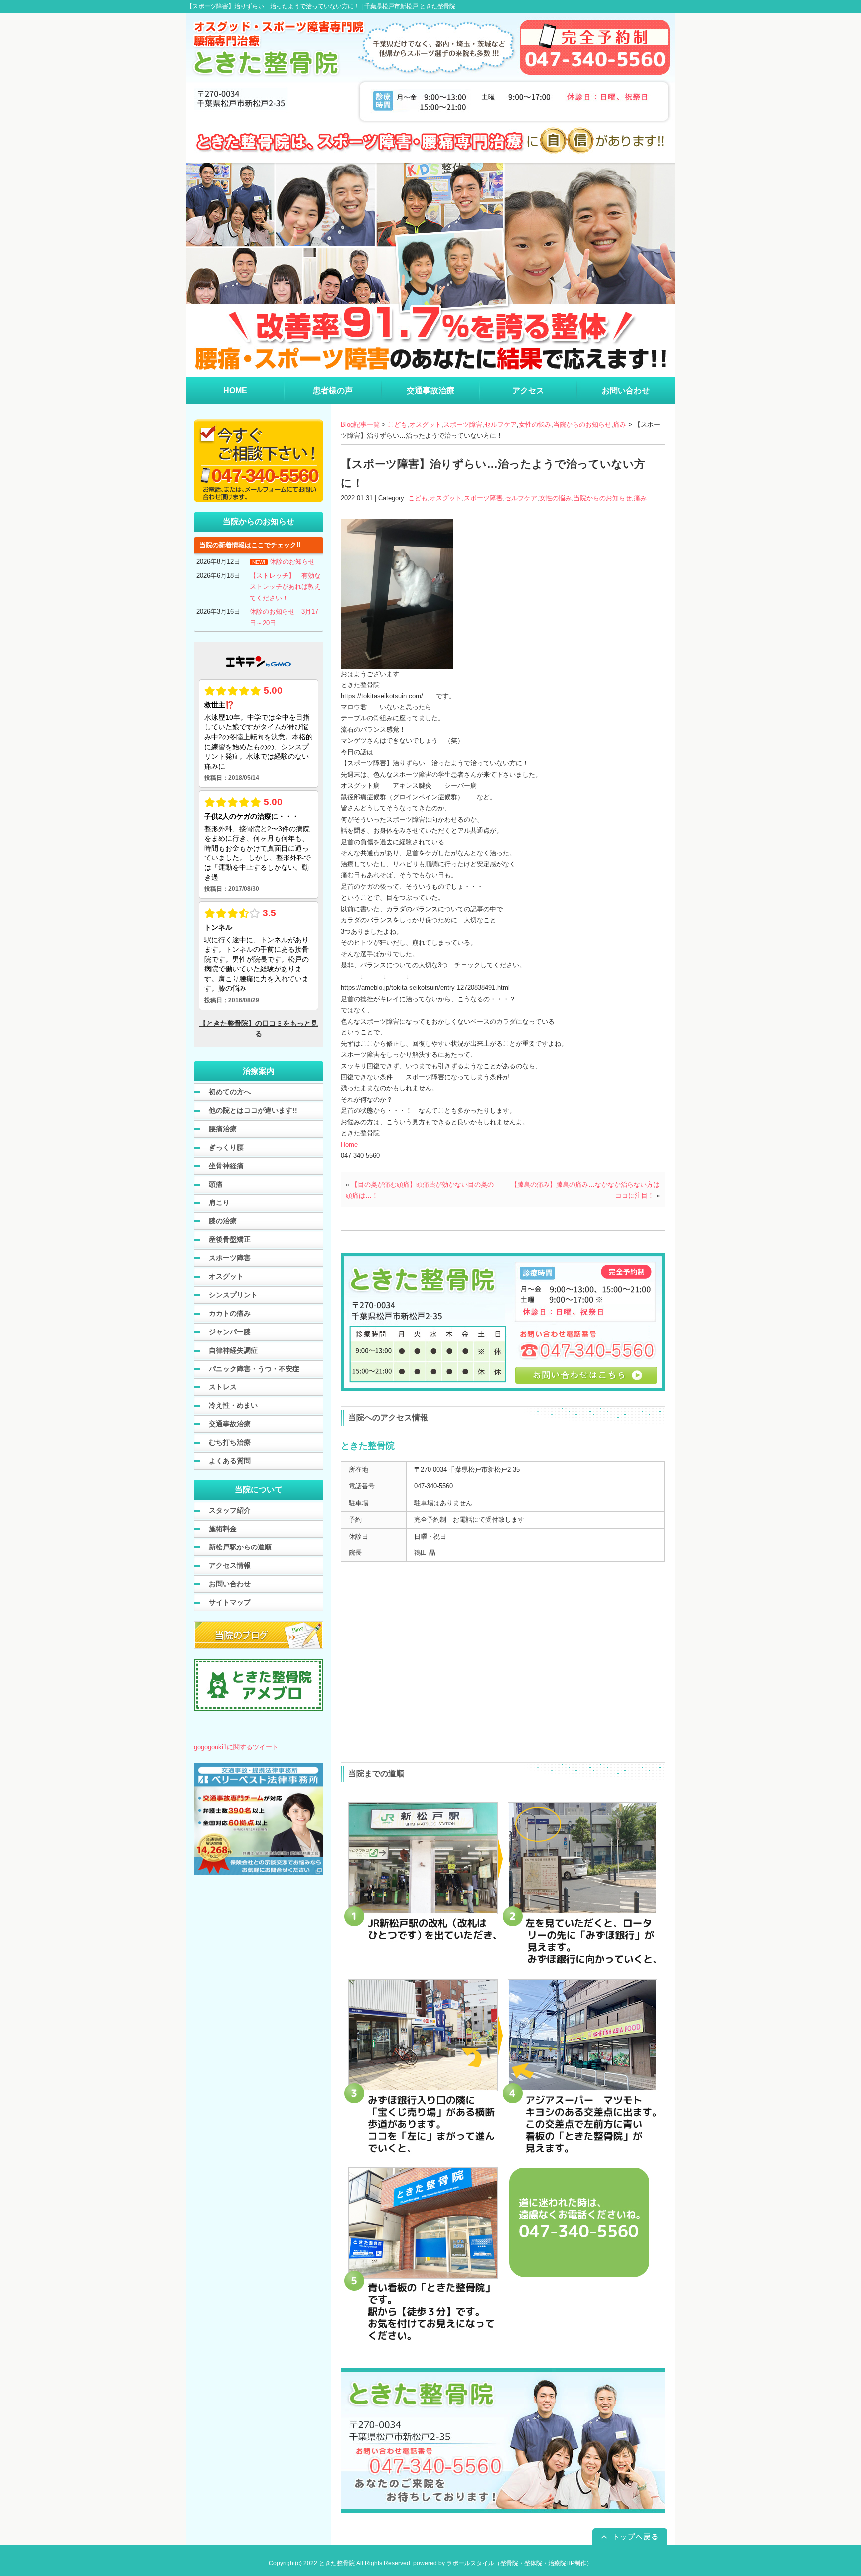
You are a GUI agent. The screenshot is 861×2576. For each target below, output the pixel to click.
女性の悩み (535, 425)
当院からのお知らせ (582, 425)
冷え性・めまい (233, 1405)
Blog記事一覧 (360, 425)
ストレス (223, 1387)
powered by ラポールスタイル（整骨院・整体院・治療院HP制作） (503, 2563)
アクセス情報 (230, 1565)
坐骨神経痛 (226, 1166)
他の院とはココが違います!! (253, 1110)
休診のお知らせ (292, 562)
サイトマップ (230, 1602)
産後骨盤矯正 (230, 1239)
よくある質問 (230, 1461)
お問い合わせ (230, 1584)
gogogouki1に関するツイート (236, 1747)
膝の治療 (223, 1221)
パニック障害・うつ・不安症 (254, 1369)
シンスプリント (233, 1295)
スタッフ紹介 (230, 1510)
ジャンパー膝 (230, 1332)
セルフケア (501, 425)
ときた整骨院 (337, 2563)
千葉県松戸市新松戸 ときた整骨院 (410, 6)
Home (349, 1144)
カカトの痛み (230, 1313)
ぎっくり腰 (226, 1147)
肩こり (219, 1202)
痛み (620, 425)
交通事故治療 (230, 1424)
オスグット (425, 425)
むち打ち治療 (230, 1442)
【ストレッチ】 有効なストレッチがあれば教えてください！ (285, 587)
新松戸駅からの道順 (240, 1547)
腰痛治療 (223, 1129)
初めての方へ (230, 1092)
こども (397, 425)
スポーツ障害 (463, 425)
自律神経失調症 (233, 1350)
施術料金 (223, 1529)
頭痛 (216, 1184)
